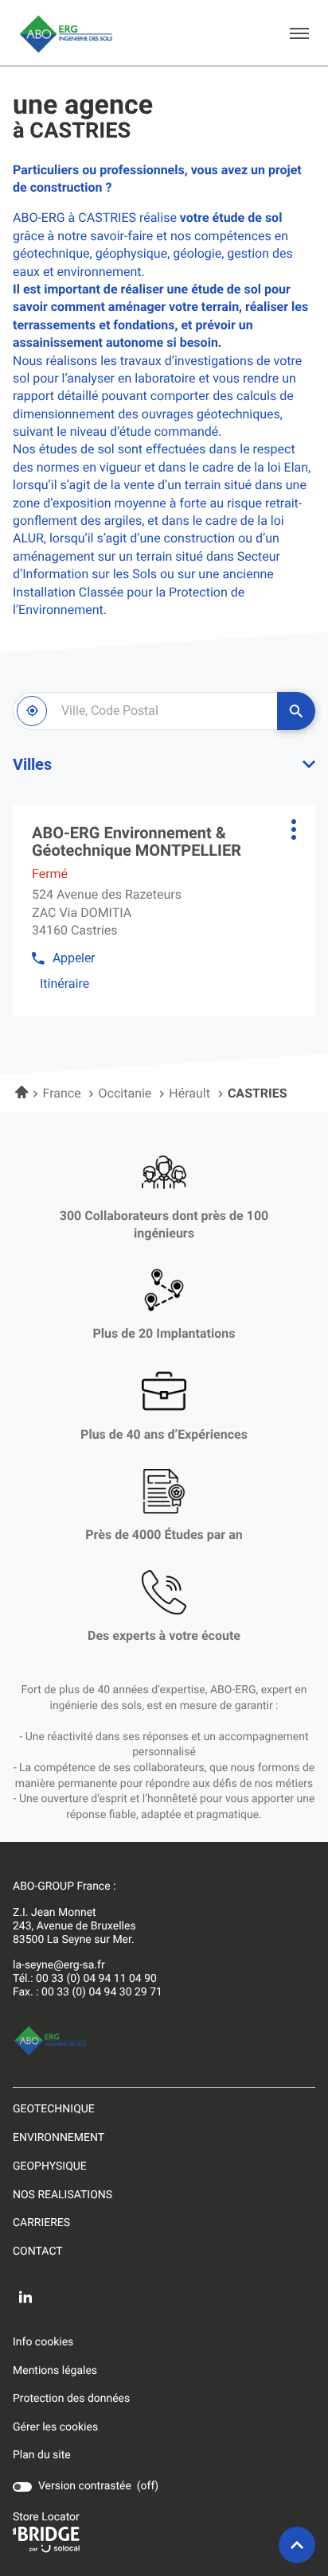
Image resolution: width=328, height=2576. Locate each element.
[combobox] (145, 711)
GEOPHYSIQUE (50, 2166)
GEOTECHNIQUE (54, 2109)
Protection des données (71, 2399)
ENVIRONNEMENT (59, 2138)
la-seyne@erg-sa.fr (59, 1965)
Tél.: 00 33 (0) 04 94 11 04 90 (85, 1979)
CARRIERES (41, 2223)
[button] (299, 33)
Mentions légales (55, 2372)
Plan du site (42, 2455)
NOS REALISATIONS (62, 2195)
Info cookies (43, 2343)
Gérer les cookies (55, 2427)
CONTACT (38, 2252)
